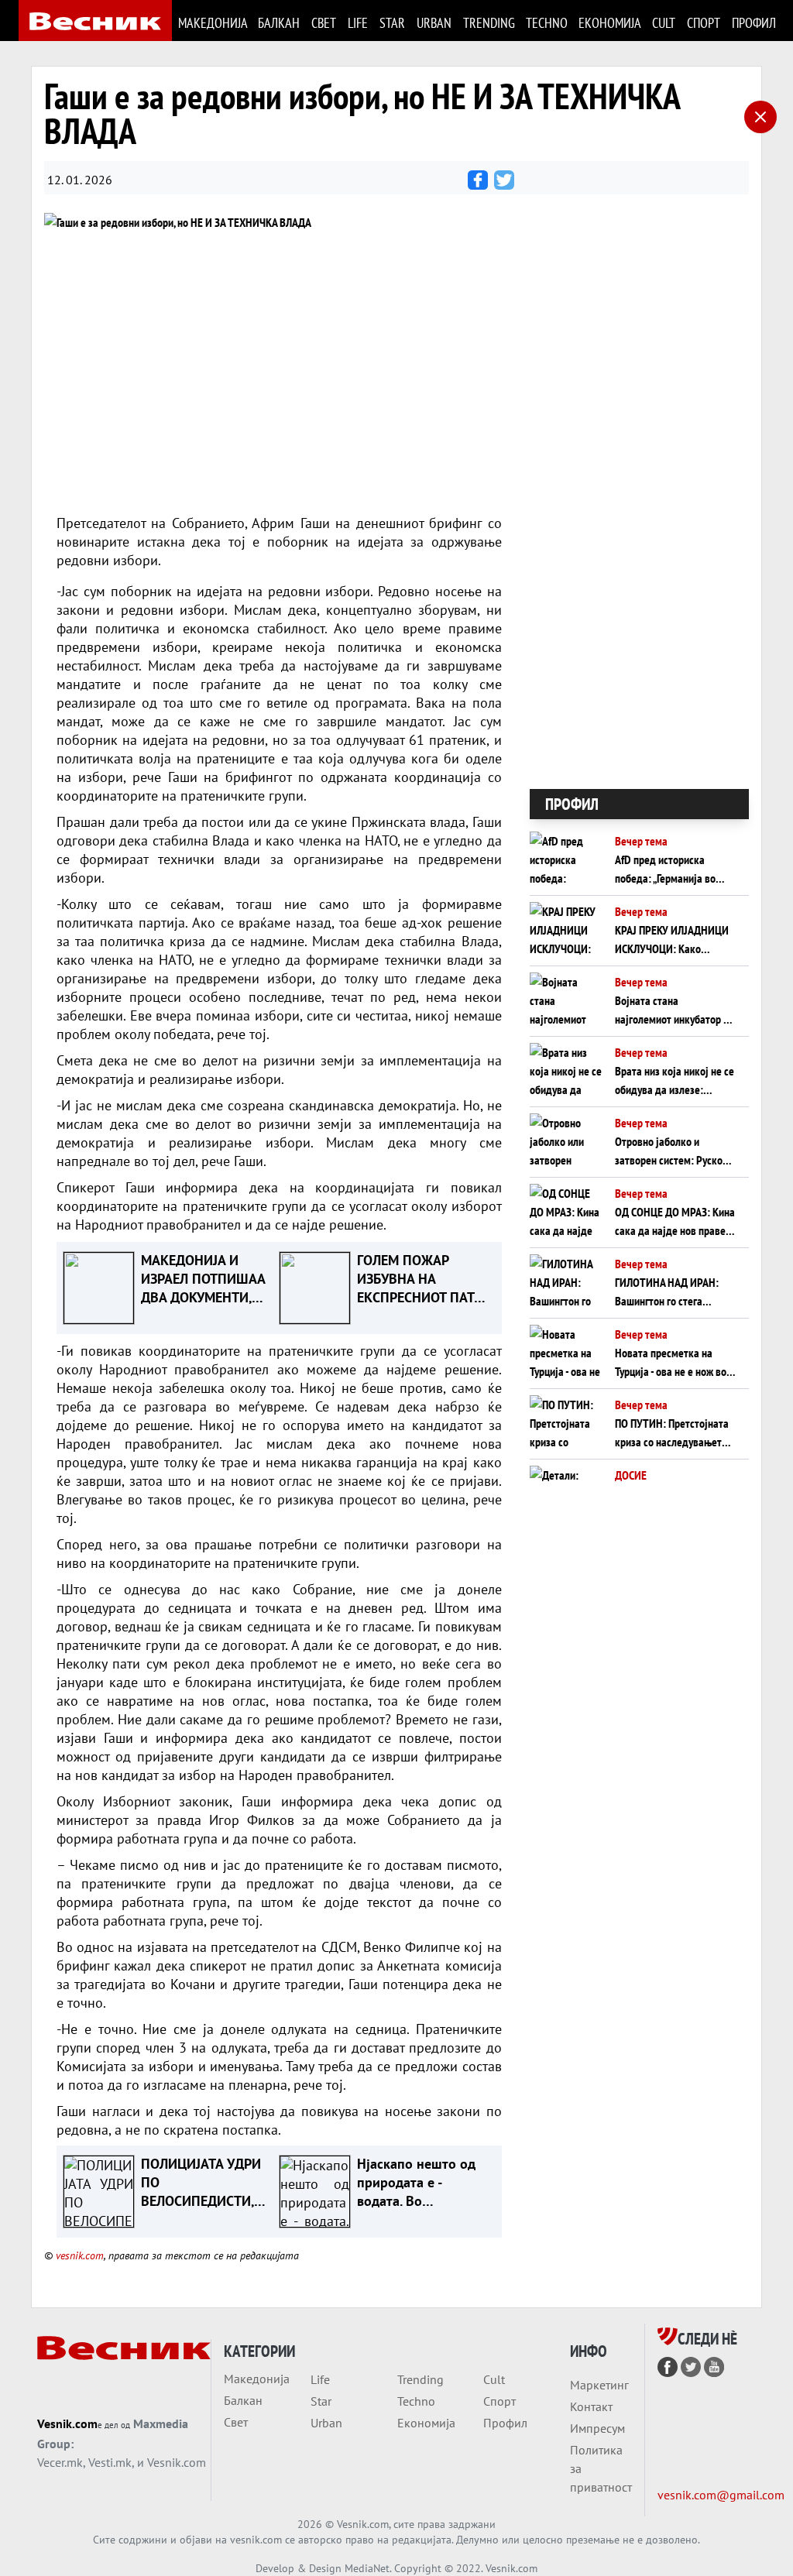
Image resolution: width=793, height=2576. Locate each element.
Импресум (597, 2428)
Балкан (278, 23)
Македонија (212, 23)
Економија (609, 23)
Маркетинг (599, 2385)
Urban (434, 23)
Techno (546, 23)
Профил (753, 23)
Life (357, 23)
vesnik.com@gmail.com (721, 2495)
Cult (663, 23)
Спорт (703, 23)
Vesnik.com (67, 2423)
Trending (488, 23)
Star (392, 23)
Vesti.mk (110, 2462)
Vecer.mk (60, 2462)
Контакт (591, 2406)
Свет (323, 23)
